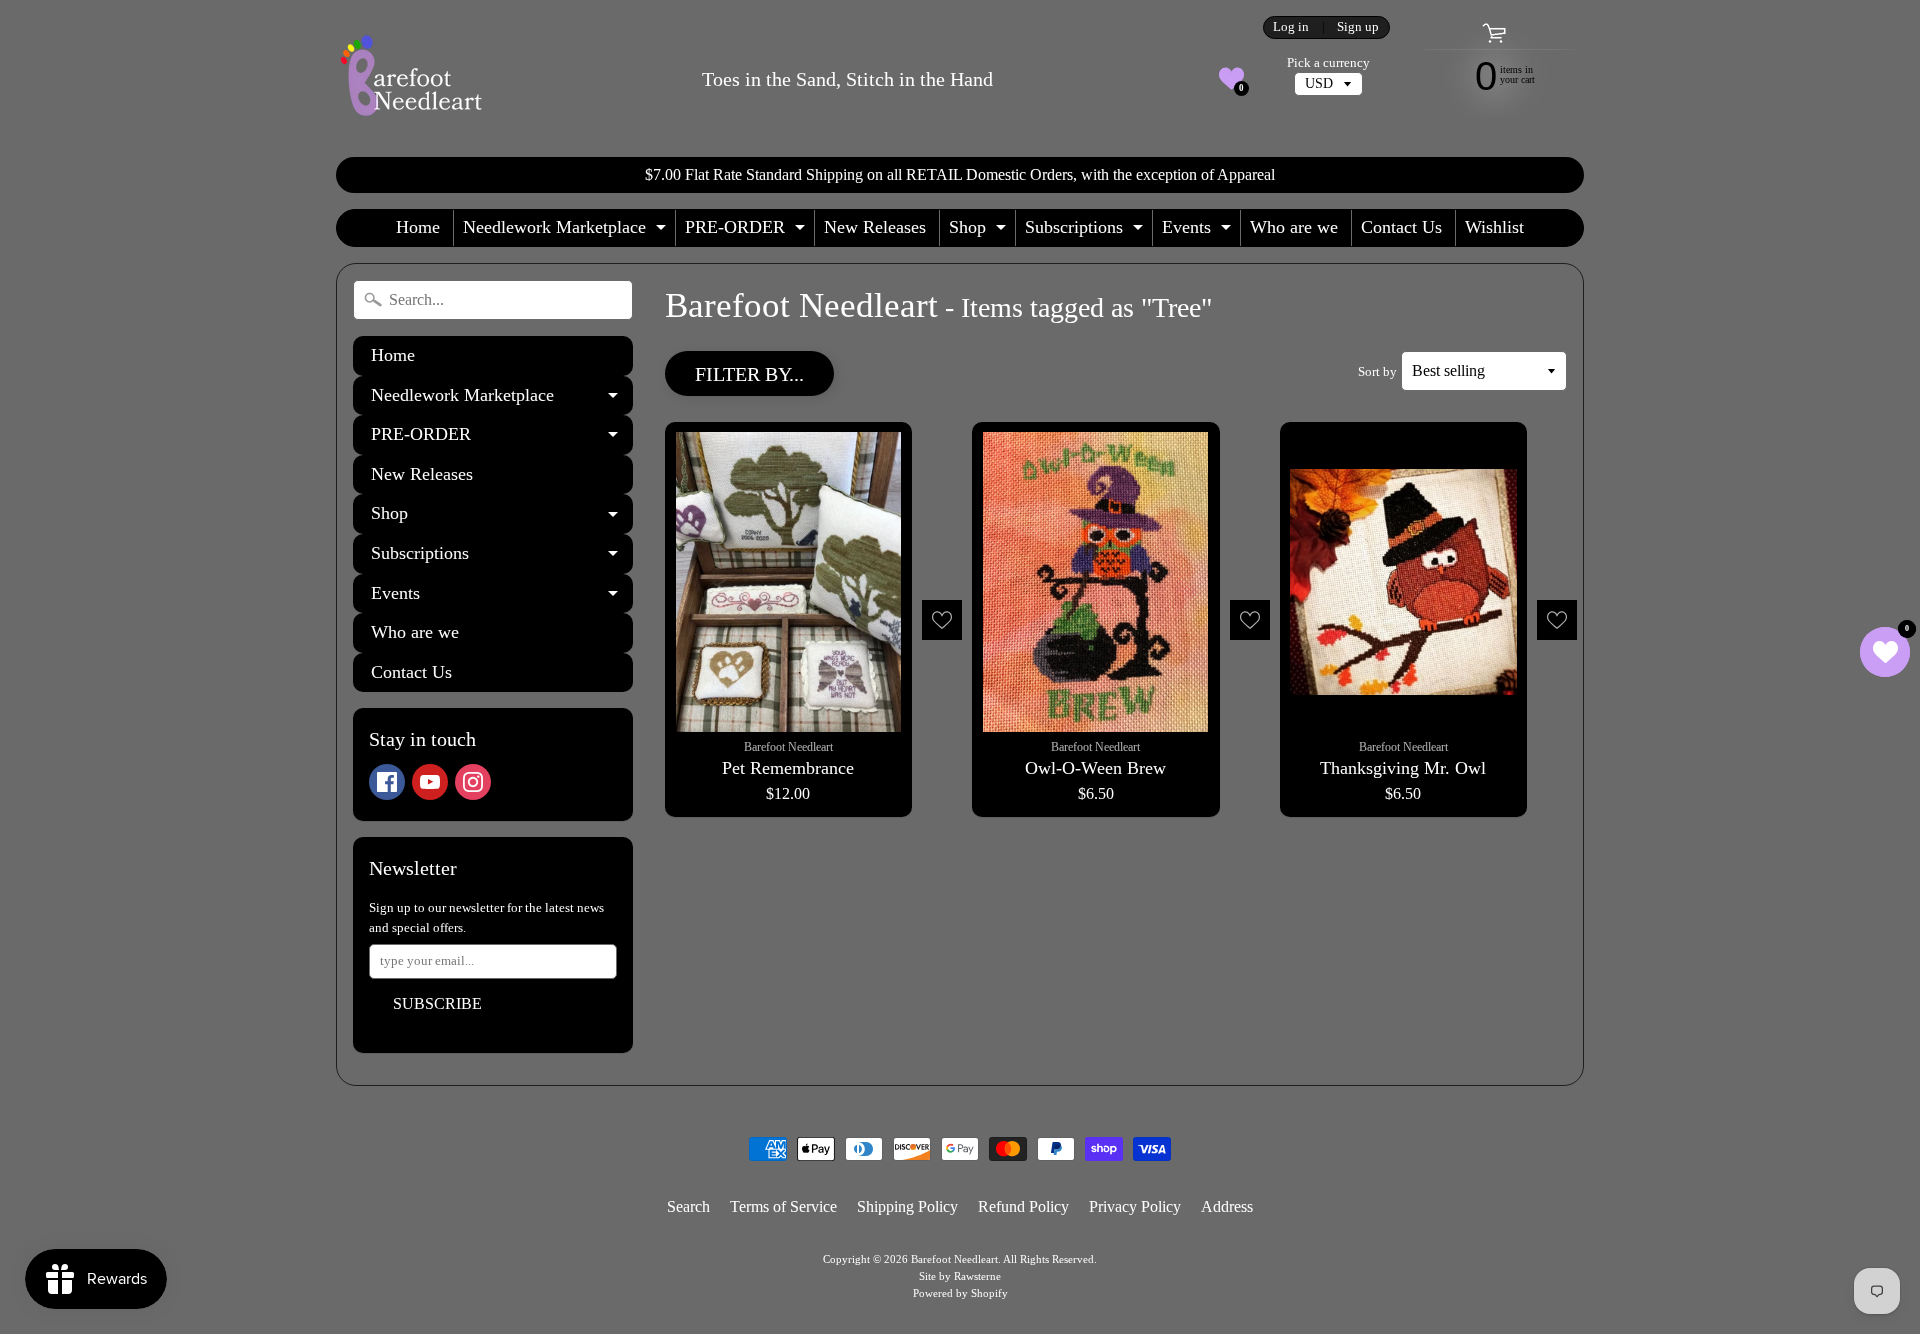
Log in (1291, 27)
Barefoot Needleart (954, 1259)
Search (688, 1206)
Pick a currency (1328, 63)
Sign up (1358, 27)
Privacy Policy (1135, 1206)
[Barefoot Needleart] (411, 78)
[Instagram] (473, 782)
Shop (980, 231)
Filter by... (749, 374)
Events (1199, 231)
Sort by (1377, 372)
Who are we (1294, 227)
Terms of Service (783, 1206)
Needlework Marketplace (567, 231)
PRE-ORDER (747, 231)
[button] (1231, 78)
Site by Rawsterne (960, 1276)
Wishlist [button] (1494, 227)
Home (418, 227)
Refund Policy (1023, 1206)
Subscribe (437, 1003)
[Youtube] (430, 782)
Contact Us (1401, 227)
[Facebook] (387, 782)
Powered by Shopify (960, 1293)
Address (1227, 1206)
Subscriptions (1086, 231)
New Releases (875, 227)
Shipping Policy (907, 1206)
